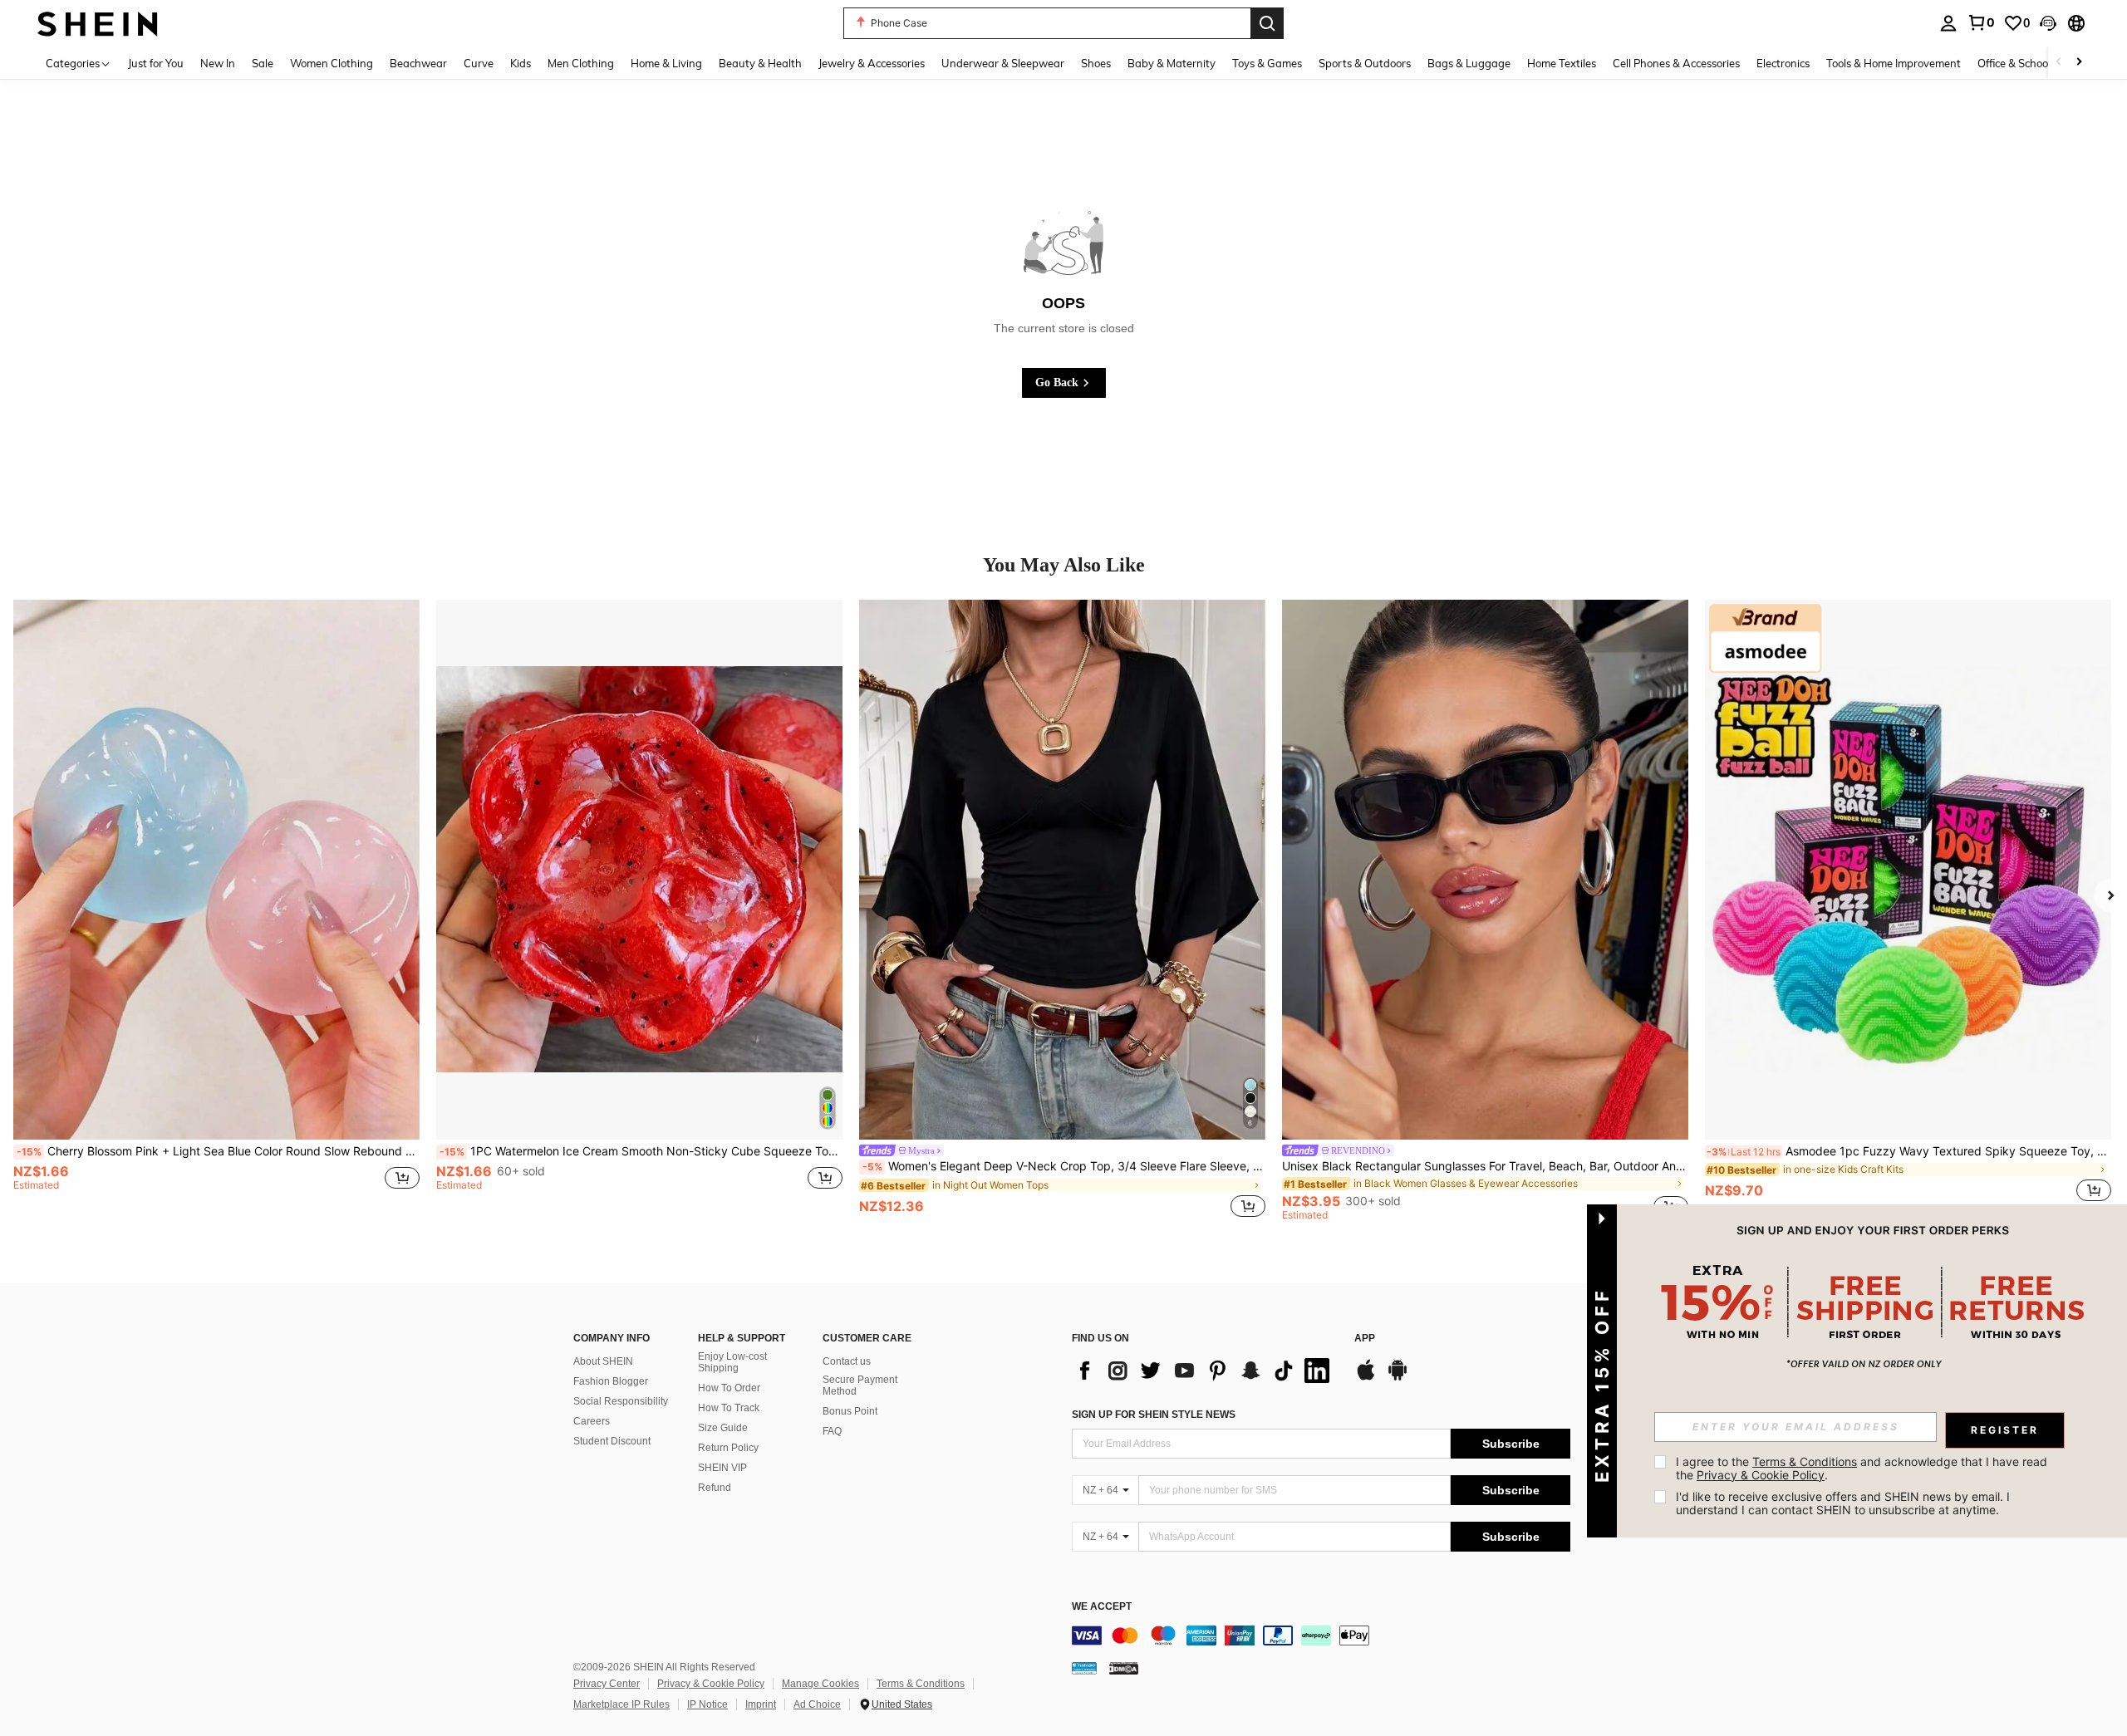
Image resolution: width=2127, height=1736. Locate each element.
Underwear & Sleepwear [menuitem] (1003, 63)
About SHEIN (603, 1361)
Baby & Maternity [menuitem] (1172, 63)
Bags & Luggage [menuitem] (1469, 63)
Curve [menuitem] (479, 63)
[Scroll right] (2079, 63)
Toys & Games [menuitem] (1267, 63)
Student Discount (612, 1441)
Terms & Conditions (921, 1684)
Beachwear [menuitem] (418, 63)
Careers (592, 1421)
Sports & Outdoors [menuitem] (1365, 63)
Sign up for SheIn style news (1154, 1415)
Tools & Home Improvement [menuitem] (1894, 63)
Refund (715, 1488)
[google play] (1398, 1378)
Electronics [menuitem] (1783, 63)
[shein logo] (98, 23)
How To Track (729, 1408)
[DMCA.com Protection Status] (1124, 1668)
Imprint (761, 1704)
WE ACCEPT (1102, 1607)
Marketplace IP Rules (621, 1704)
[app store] (1366, 1378)
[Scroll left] (2059, 63)
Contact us (847, 1361)
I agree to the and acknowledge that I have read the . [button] (1863, 1468)
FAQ (832, 1431)
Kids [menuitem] (521, 63)
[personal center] (1948, 23)
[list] (1205, 1371)
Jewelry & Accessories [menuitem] (872, 63)
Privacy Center (607, 1684)
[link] (1981, 22)
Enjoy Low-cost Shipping (732, 1362)
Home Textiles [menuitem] (1562, 63)
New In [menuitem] (218, 63)
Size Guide (723, 1428)
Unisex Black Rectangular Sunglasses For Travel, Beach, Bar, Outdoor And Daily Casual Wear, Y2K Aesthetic (1485, 1166)
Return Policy (728, 1448)
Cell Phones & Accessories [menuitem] (1676, 63)
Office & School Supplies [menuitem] (2036, 63)
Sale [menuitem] (263, 63)
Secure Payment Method (860, 1385)
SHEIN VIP (722, 1468)
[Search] (1267, 23)
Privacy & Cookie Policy (711, 1684)
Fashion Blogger (611, 1381)
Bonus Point (850, 1411)
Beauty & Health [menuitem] (760, 63)
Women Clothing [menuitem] (332, 63)
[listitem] (216, 910)
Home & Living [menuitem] (666, 63)
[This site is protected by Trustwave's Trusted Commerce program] (1084, 1668)
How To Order (729, 1388)
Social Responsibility (621, 1401)
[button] (2048, 23)
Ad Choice (817, 1704)
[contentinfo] (1321, 1635)
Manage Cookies (820, 1684)
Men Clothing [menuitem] (581, 63)
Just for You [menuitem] (156, 63)
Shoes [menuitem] (1096, 63)
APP (1365, 1339)
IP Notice (707, 1704)
